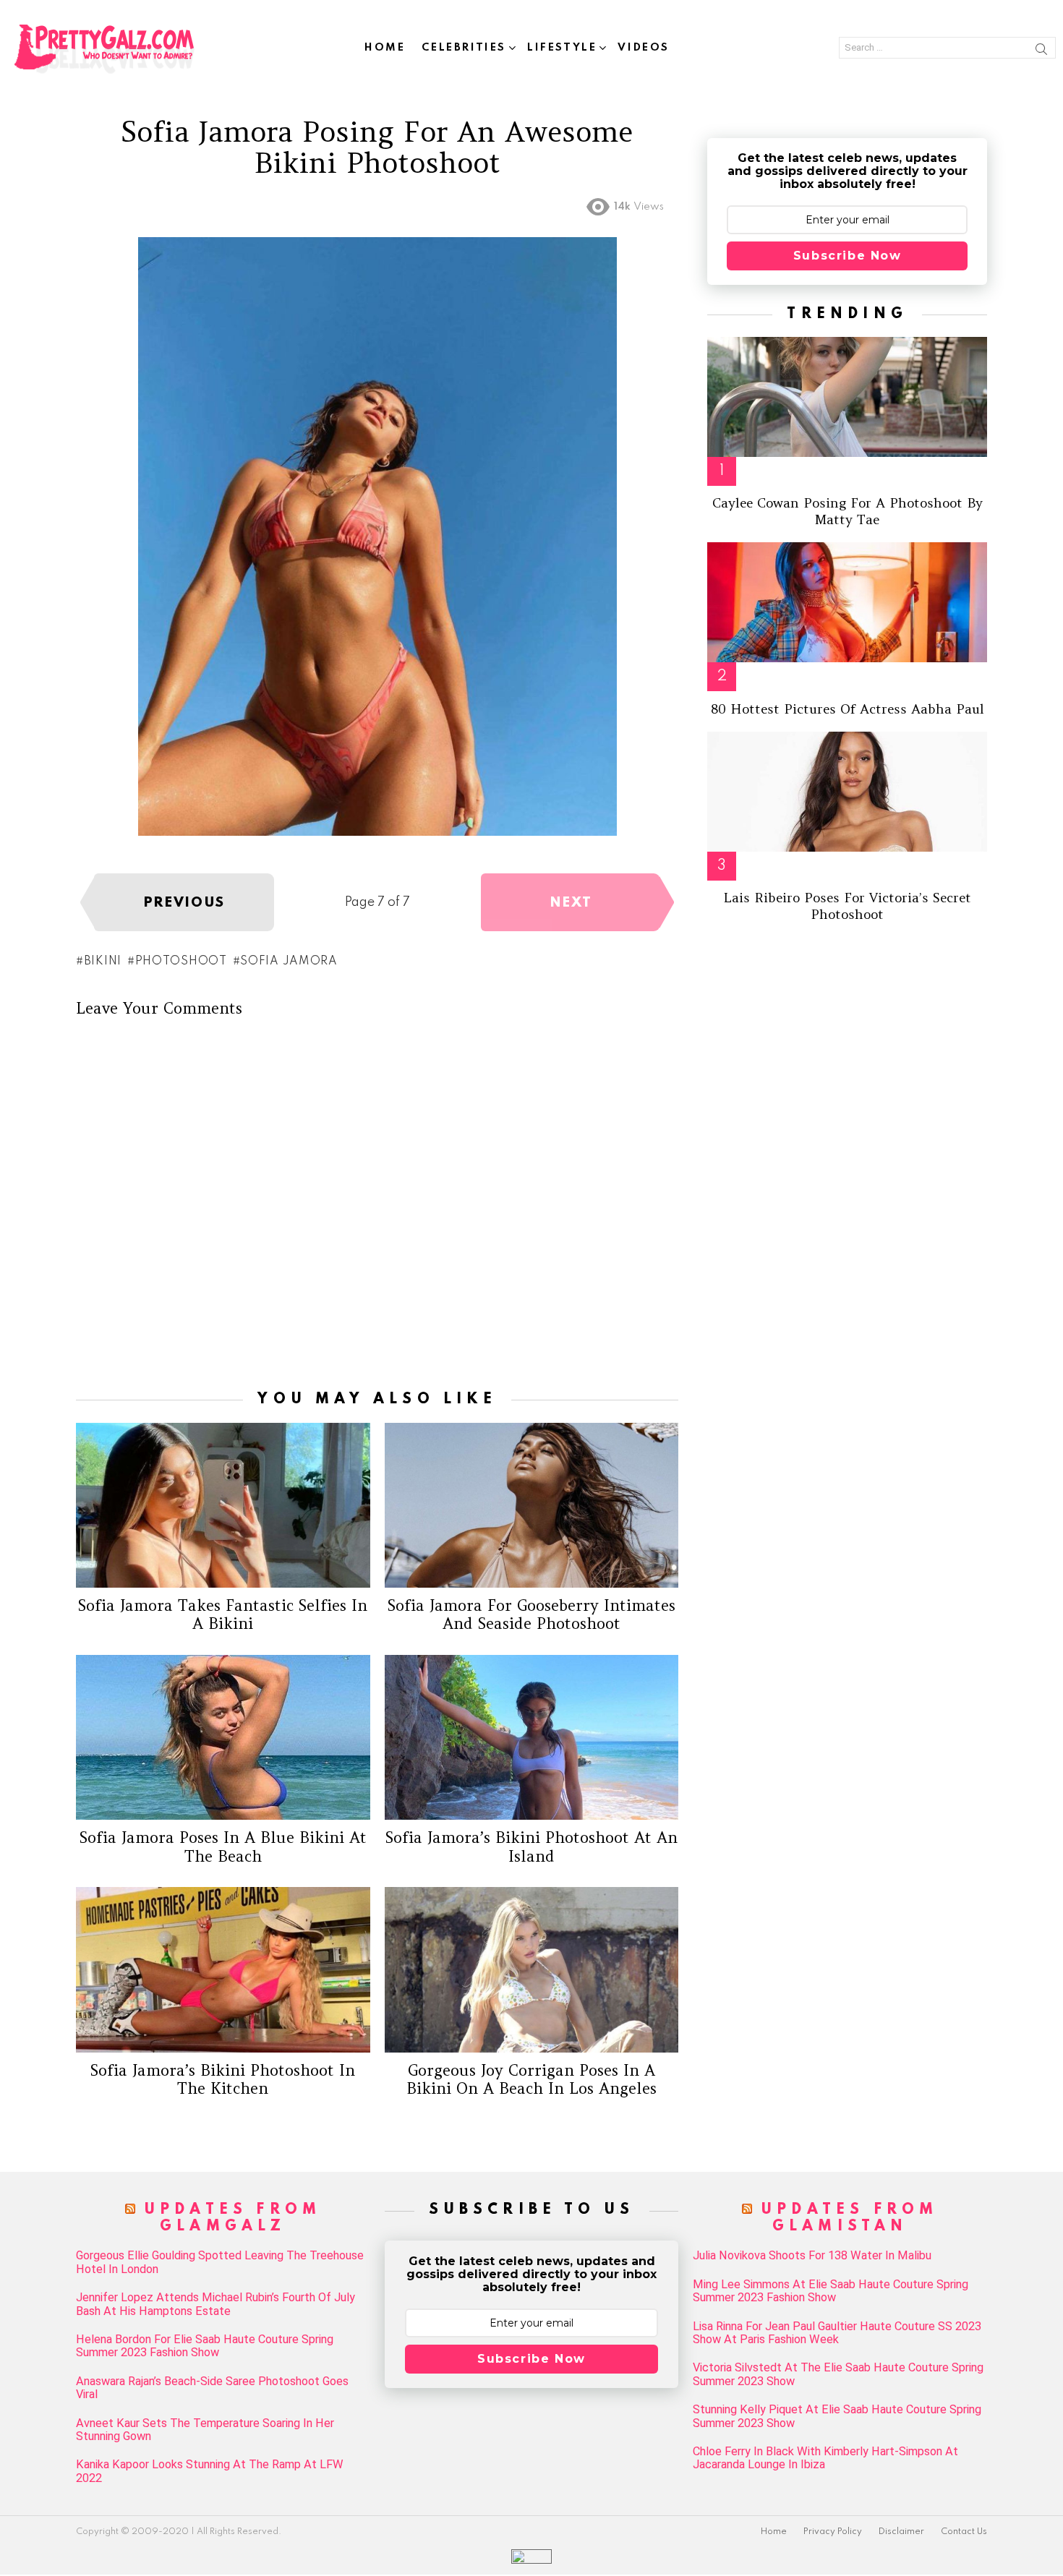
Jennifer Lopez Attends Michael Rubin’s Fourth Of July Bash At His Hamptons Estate (215, 2304)
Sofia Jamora (289, 962)
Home (385, 48)
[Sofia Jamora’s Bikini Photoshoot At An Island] (532, 1737)
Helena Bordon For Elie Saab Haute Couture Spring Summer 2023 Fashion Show (205, 2346)
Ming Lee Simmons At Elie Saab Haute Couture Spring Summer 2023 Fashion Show (831, 2291)
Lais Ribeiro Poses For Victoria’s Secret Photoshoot (847, 906)
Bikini (103, 962)
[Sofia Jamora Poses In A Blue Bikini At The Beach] (223, 1737)
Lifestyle (562, 48)
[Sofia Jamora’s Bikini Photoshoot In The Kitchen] (223, 1969)
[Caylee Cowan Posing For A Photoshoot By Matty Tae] (847, 397)
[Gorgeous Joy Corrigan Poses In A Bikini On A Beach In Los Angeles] (532, 1969)
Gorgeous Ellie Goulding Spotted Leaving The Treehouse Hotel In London (220, 2262)
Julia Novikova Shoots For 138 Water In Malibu (812, 2256)
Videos (644, 48)
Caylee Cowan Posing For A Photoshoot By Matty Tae (848, 511)
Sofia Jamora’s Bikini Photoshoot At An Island (531, 1847)
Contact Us (964, 2532)
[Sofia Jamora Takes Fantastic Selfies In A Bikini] (223, 1505)
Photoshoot (181, 962)
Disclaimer (901, 2532)
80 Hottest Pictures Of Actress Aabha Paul (848, 709)
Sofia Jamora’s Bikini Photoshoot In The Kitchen (223, 2079)
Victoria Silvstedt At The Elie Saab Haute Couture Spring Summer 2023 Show (838, 2374)
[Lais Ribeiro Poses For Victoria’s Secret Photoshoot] (847, 792)
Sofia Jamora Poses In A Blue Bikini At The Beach (223, 1847)
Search (1041, 51)
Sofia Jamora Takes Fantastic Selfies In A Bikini (223, 1614)
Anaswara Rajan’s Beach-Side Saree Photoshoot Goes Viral (212, 2388)
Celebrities (464, 48)
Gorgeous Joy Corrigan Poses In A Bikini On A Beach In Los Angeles (531, 2079)
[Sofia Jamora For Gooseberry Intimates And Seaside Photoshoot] (532, 1505)
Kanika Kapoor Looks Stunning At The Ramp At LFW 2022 (210, 2471)
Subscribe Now (848, 256)
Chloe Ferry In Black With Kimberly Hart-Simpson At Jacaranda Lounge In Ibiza (825, 2458)
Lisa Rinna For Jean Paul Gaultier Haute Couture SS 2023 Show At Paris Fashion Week (837, 2333)
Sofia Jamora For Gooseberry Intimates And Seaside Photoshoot (531, 1614)
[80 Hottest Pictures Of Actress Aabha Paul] (847, 602)
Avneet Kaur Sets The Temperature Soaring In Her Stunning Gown (205, 2430)
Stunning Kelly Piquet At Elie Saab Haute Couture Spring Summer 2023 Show (837, 2416)
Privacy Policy (833, 2532)
